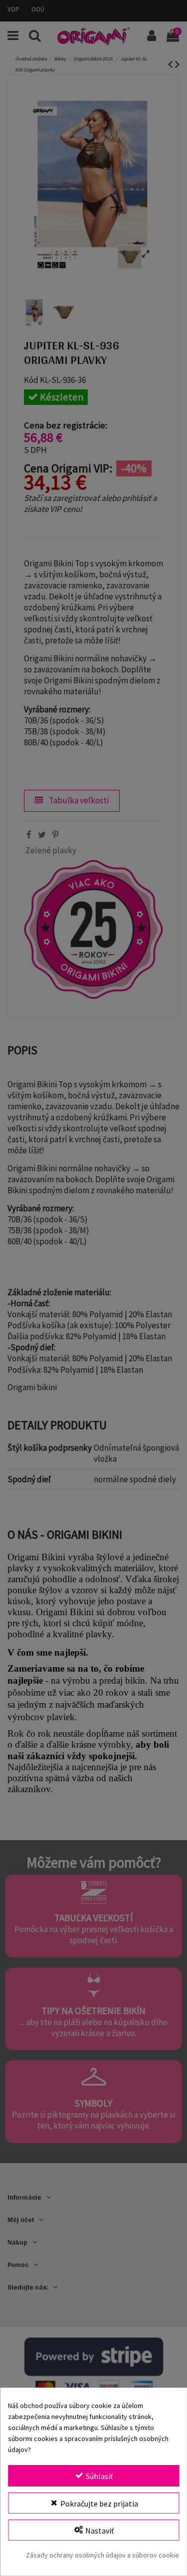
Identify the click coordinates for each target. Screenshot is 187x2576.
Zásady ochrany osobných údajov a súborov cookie (102, 2555)
